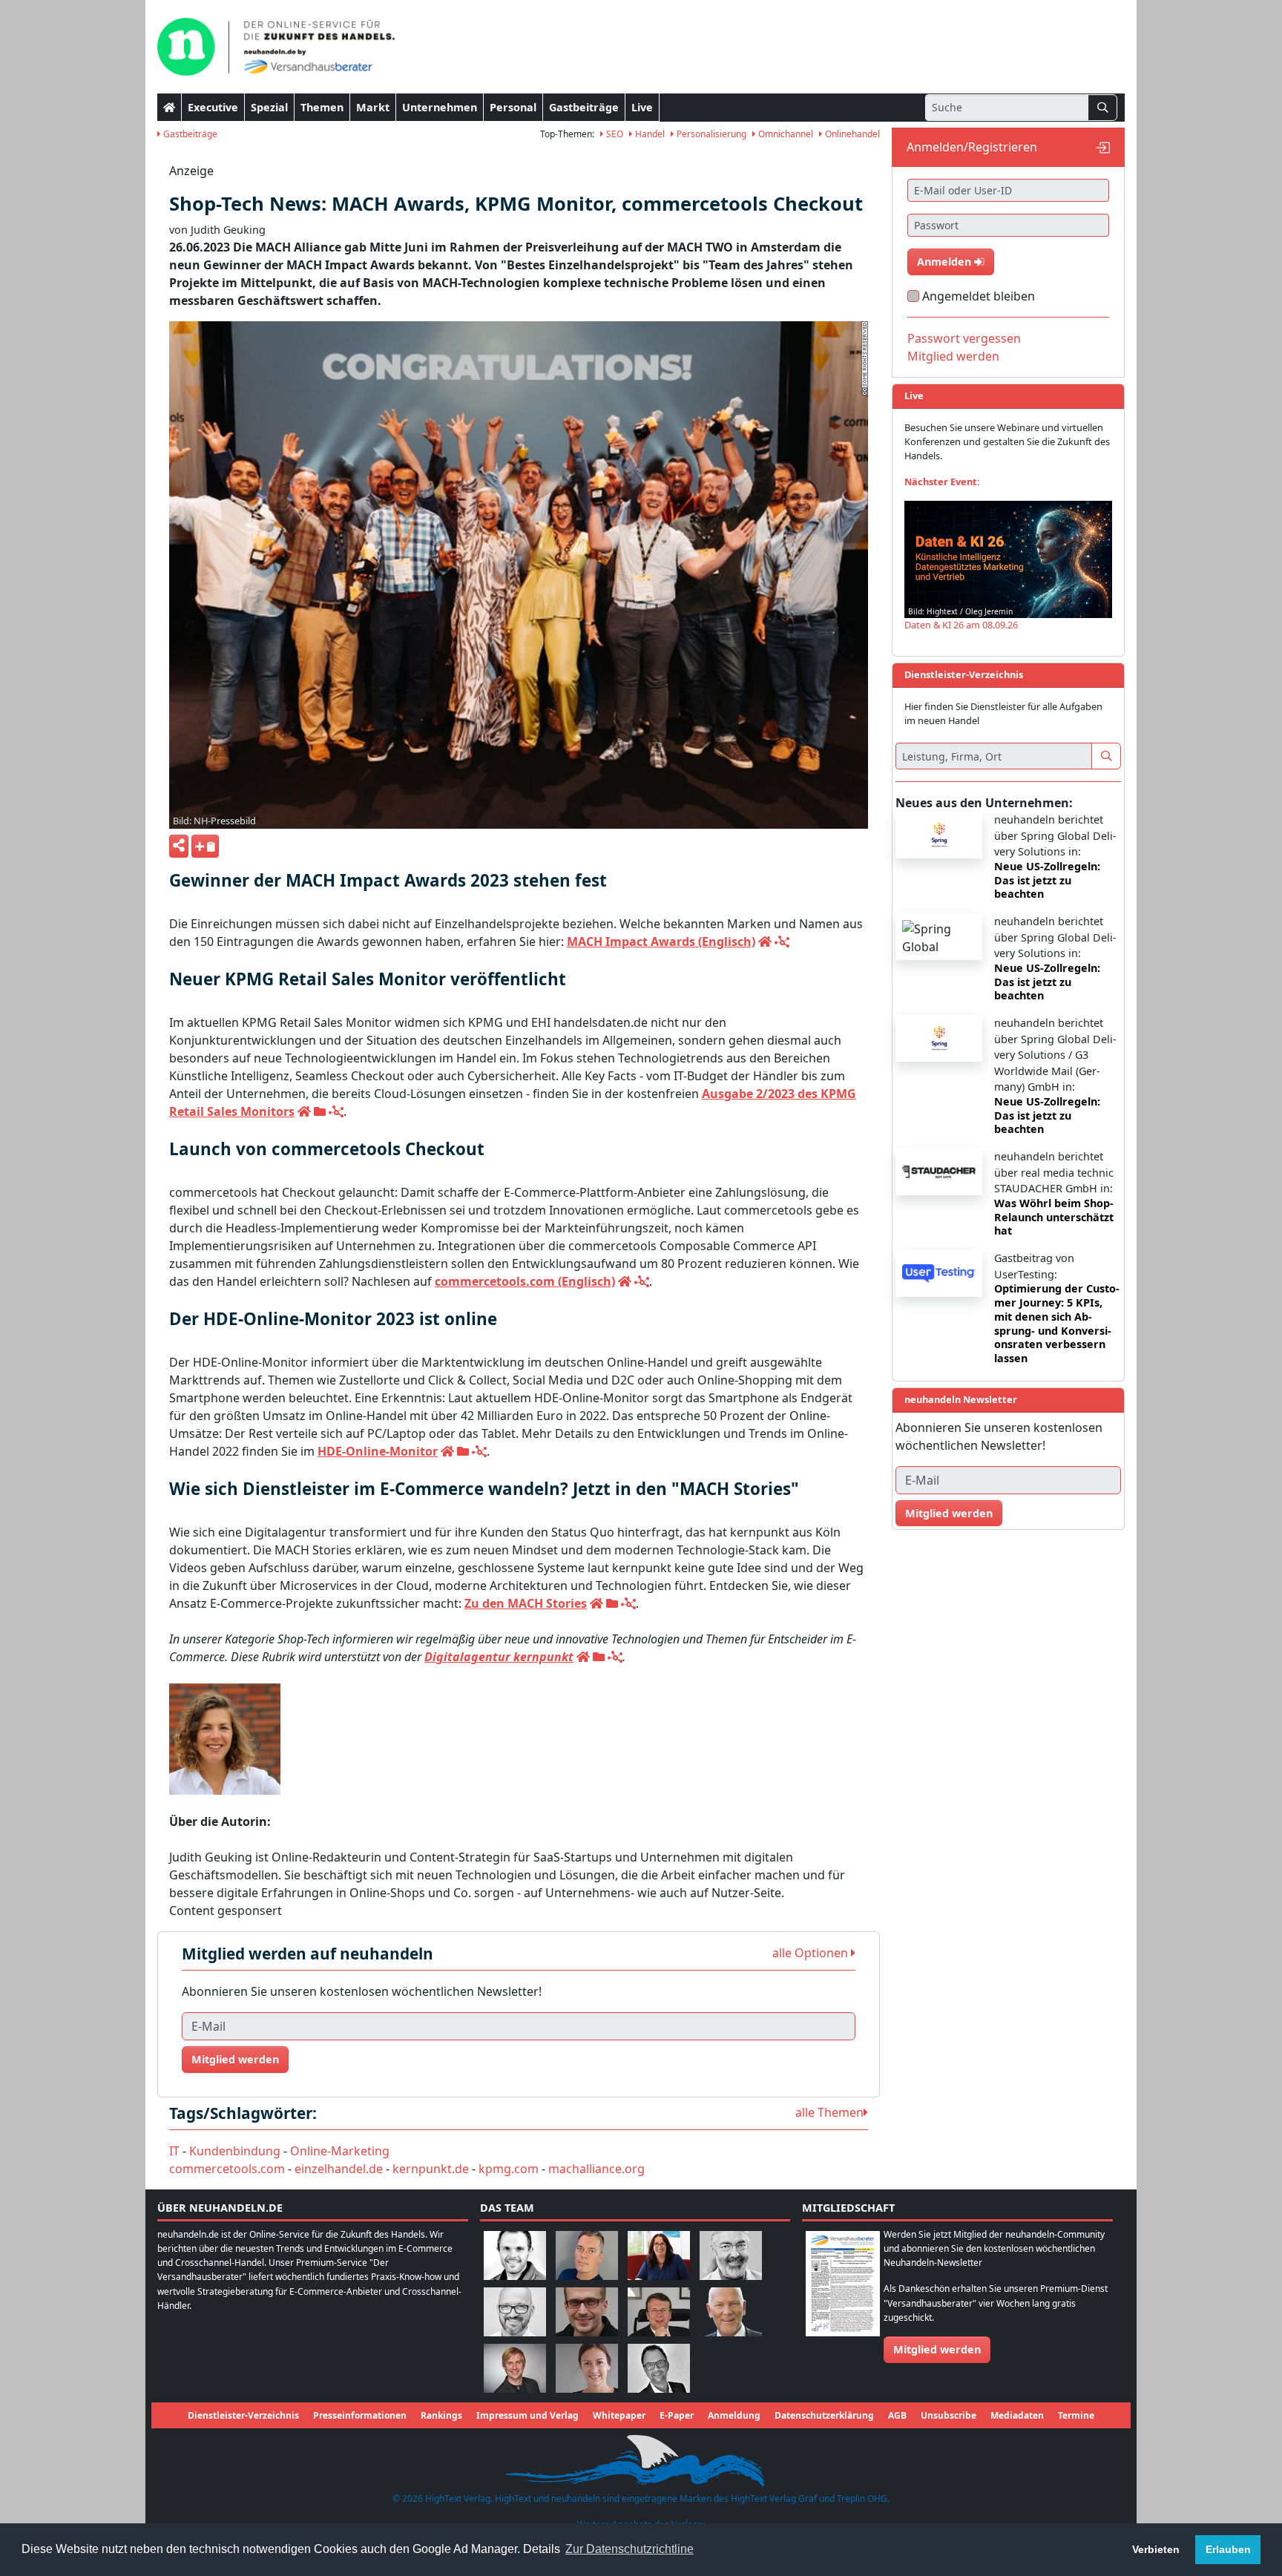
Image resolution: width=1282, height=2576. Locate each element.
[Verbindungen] (782, 942)
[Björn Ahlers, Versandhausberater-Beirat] (515, 2254)
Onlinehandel (851, 134)
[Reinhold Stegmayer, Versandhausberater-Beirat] (659, 2367)
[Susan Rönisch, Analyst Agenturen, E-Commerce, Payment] (587, 2367)
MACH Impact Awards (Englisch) (661, 942)
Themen (322, 107)
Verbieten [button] (1156, 2549)
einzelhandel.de (339, 2169)
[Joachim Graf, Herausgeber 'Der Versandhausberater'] (731, 2254)
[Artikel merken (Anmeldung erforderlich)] (205, 846)
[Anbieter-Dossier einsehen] (320, 1111)
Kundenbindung (235, 2151)
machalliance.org (596, 2169)
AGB (897, 2415)
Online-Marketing (340, 2151)
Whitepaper (619, 2415)
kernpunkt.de (431, 2169)
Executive (213, 107)
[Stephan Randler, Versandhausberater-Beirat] (515, 2367)
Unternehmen (440, 107)
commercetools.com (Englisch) (525, 1281)
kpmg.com (509, 2169)
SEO (614, 134)
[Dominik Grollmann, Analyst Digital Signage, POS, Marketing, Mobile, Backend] (515, 2311)
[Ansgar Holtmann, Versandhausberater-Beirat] (659, 2311)
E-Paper (677, 2415)
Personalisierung (710, 134)
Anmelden (946, 262)
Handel (649, 134)
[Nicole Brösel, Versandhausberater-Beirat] (659, 2254)
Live (642, 107)
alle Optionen (812, 1953)
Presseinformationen (360, 2415)
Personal (513, 107)
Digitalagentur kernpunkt (499, 1657)
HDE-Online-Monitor (378, 1451)
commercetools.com (227, 2169)
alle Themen (829, 2112)
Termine (1076, 2415)
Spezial (269, 107)
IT (174, 2151)
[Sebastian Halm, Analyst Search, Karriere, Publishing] (587, 2311)
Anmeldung (734, 2415)
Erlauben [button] (1228, 2549)
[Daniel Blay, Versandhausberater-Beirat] (587, 2254)
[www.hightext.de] (641, 2459)
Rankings (441, 2415)
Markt (373, 107)
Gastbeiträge (584, 107)
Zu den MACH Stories (526, 1603)
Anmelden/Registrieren (972, 147)
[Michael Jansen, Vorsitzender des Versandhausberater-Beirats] (731, 2311)
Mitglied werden (235, 2059)
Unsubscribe (949, 2415)
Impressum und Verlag (527, 2415)
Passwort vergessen (964, 338)
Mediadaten (1017, 2415)
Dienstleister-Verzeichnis (243, 2415)
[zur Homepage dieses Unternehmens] (765, 942)
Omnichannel (785, 134)
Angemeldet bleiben (979, 296)
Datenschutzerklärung (824, 2415)
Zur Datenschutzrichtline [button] (630, 2549)
